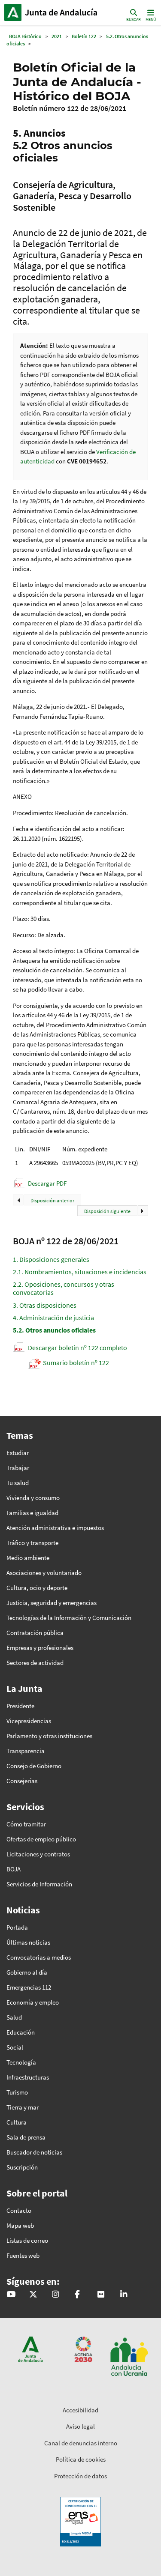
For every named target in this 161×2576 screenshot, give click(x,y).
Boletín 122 (84, 36)
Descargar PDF (47, 1183)
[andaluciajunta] (33, 2295)
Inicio (62, 12)
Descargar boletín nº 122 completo (77, 1348)
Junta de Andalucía (13, 12)
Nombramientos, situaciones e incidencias (80, 1272)
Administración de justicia (53, 1318)
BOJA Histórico (25, 36)
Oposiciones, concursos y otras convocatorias (64, 1288)
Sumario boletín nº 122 (76, 1363)
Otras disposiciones (45, 1305)
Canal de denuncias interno (81, 2443)
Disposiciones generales (51, 1259)
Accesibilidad (80, 2410)
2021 (57, 36)
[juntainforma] (101, 2295)
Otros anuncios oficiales (54, 1330)
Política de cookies (81, 2459)
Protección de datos (80, 2476)
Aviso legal (80, 2426)
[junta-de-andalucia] (124, 2295)
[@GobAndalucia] (11, 2295)
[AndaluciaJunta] (77, 2295)
